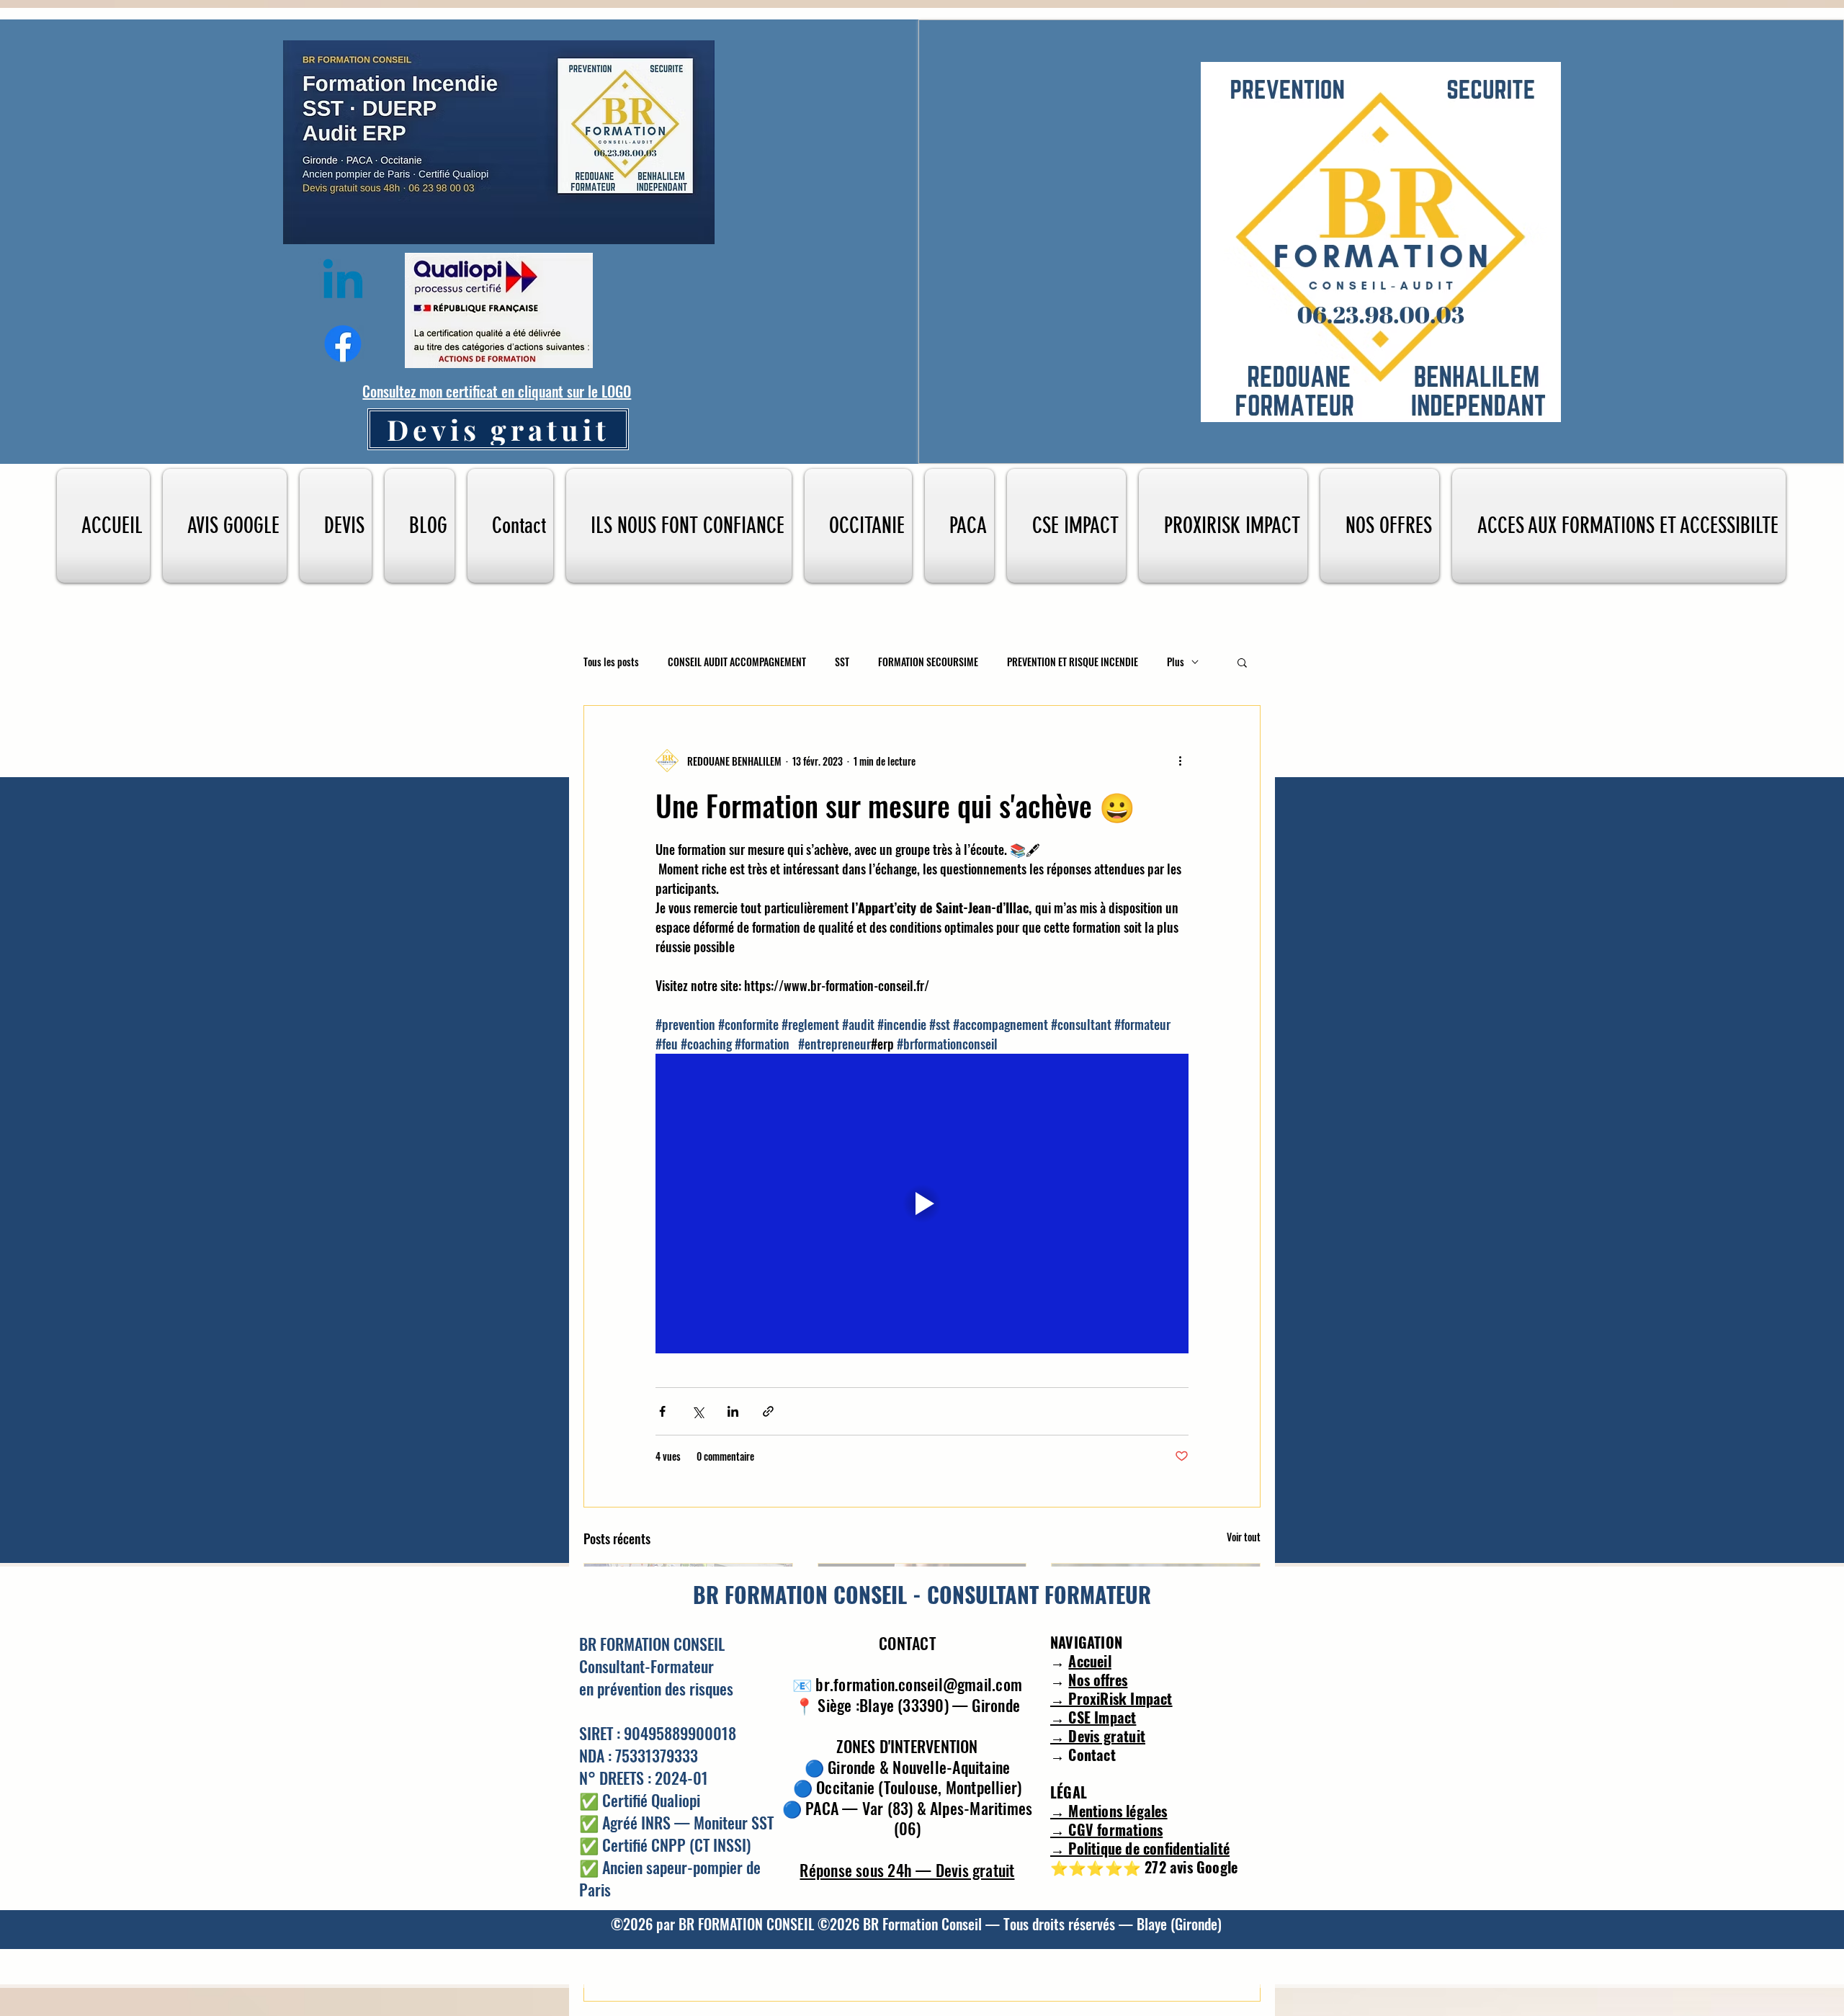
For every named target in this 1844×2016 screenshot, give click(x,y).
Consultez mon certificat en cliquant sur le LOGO (497, 391)
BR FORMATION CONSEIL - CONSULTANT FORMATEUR (922, 1594)
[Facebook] (343, 344)
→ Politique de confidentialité (1140, 1848)
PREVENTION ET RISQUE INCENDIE (1073, 662)
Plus (1176, 662)
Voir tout (1244, 1537)
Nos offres (1098, 1680)
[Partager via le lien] (768, 1411)
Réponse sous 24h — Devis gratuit (907, 1870)
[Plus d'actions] (1180, 761)
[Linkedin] (343, 283)
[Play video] (922, 1204)
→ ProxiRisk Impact (1111, 1698)
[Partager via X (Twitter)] (698, 1411)
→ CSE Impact (1093, 1717)
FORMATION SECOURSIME (928, 662)
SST (842, 662)
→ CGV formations (1106, 1829)
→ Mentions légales (1109, 1811)
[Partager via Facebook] (662, 1411)
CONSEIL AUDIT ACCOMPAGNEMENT (737, 662)
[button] (1242, 662)
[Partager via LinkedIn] (733, 1411)
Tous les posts (611, 662)
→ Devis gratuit (1098, 1736)
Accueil (1089, 1661)
